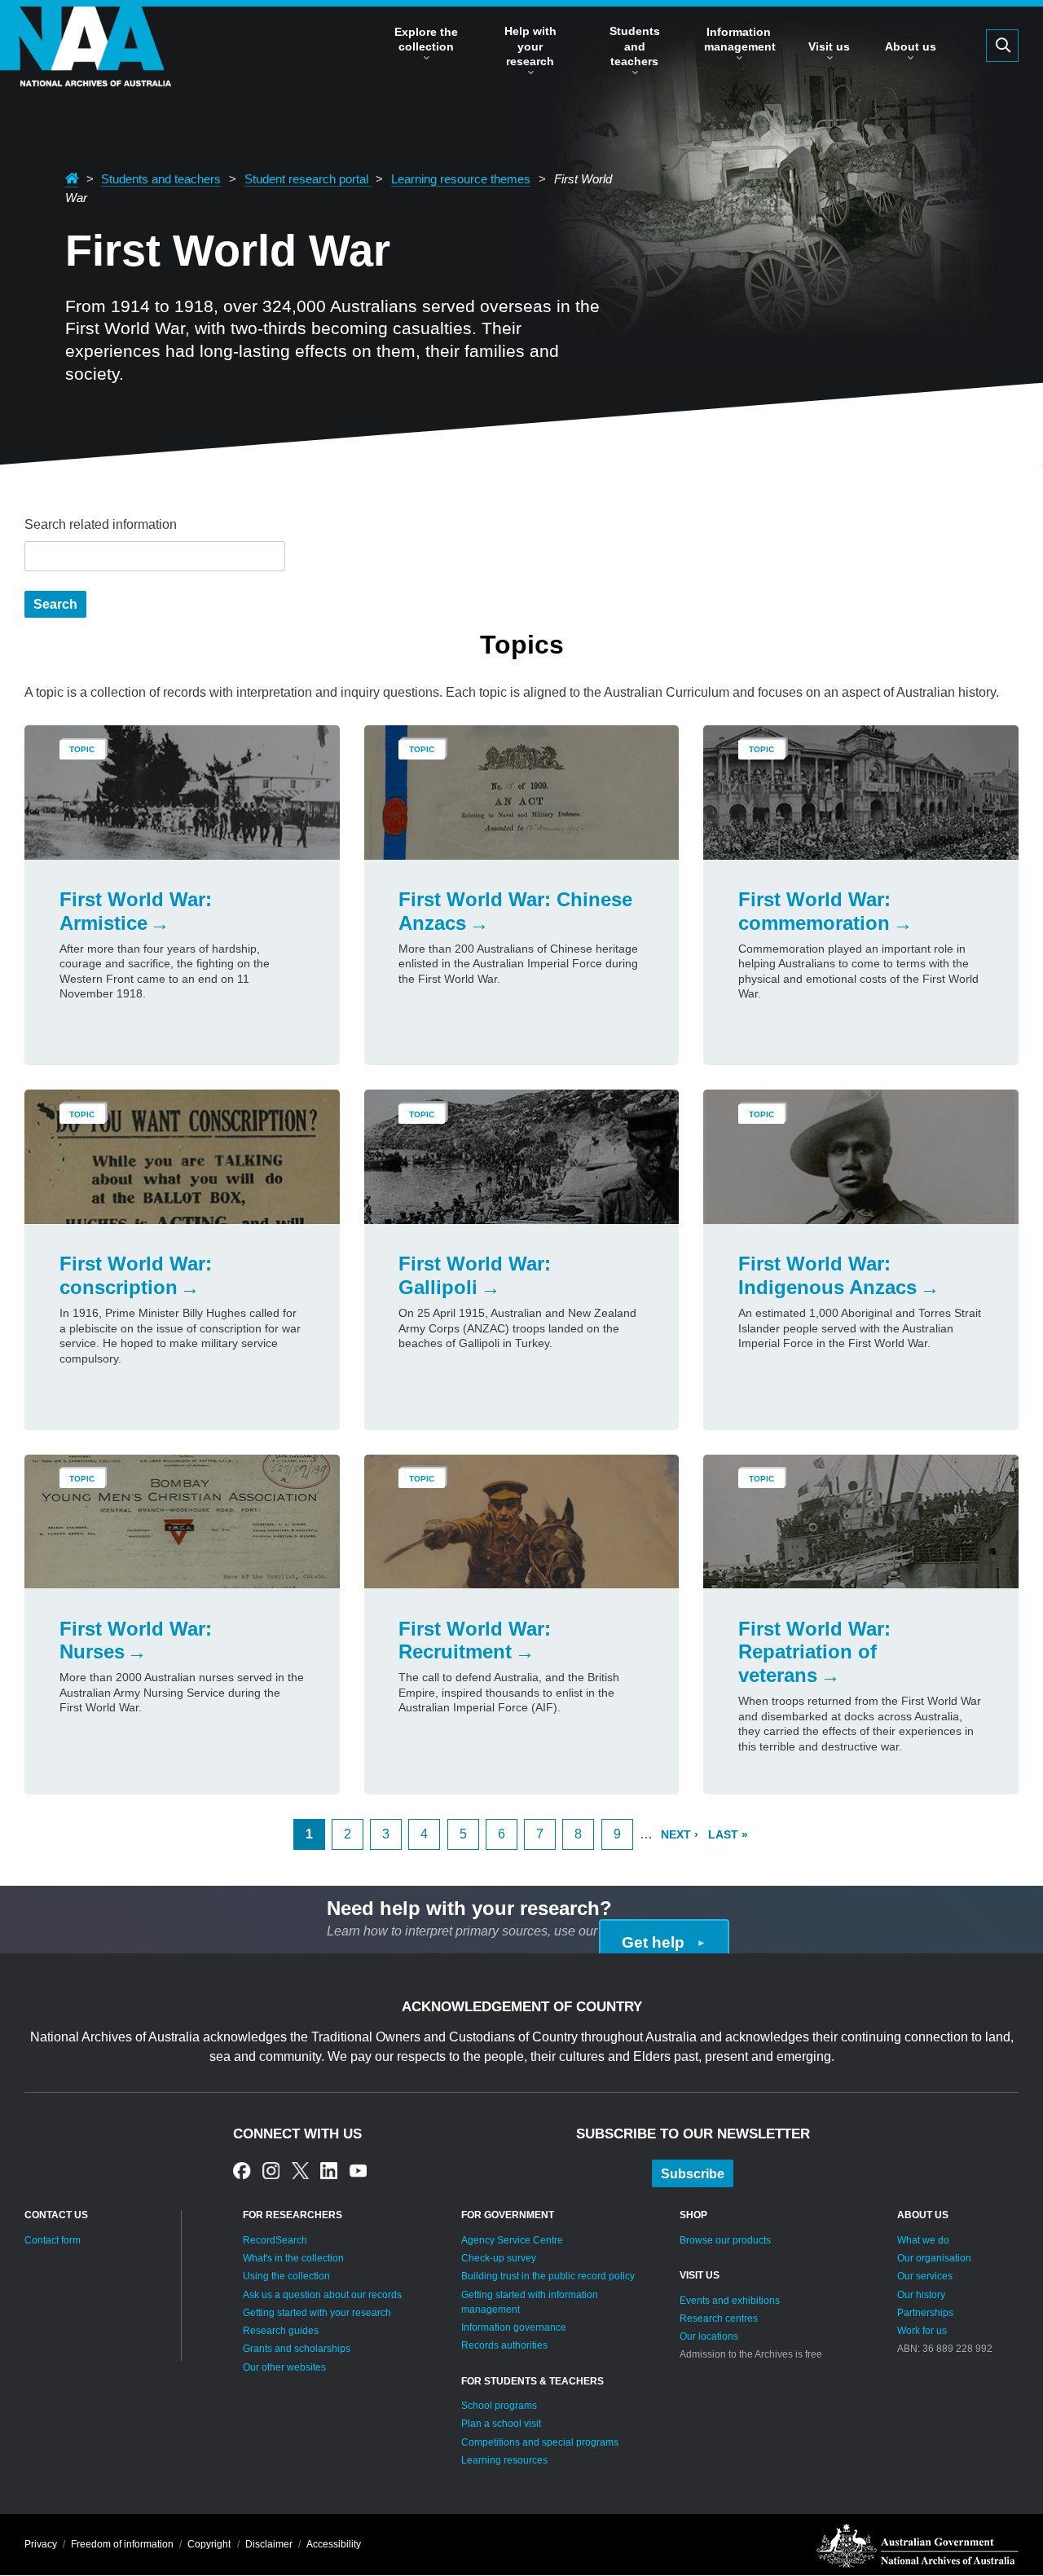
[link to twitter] (300, 2171)
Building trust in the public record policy (548, 2276)
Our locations (709, 2336)
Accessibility (334, 2544)
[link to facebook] (242, 2171)
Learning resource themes (461, 179)
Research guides (281, 2331)
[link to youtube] (358, 2171)
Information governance (514, 2327)
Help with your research (530, 46)
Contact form (53, 2240)
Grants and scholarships (297, 2349)
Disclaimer (269, 2544)
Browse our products (725, 2240)
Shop (693, 2215)
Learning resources (504, 2460)
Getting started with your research (317, 2313)
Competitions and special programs (540, 2442)
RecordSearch (275, 2240)
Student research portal (308, 179)
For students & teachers (533, 2381)
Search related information (101, 524)
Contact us (56, 2215)
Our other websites (284, 2367)
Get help (653, 1942)
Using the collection (286, 2276)
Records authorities (504, 2345)
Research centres (719, 2318)
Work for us (922, 2331)
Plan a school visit (501, 2424)
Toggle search (1002, 46)
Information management (740, 39)
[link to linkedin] (329, 2171)
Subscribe (693, 2174)
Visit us (829, 46)
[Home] (86, 71)
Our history (921, 2295)
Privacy (41, 2544)
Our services (925, 2276)
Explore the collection (426, 39)
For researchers (293, 2215)
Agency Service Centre (512, 2240)
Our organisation (934, 2258)
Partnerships (925, 2313)
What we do (923, 2240)
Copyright (209, 2544)
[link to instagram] (271, 2171)
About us (911, 46)
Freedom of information (122, 2544)
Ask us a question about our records (322, 2295)
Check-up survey (499, 2258)
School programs (499, 2406)
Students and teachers (635, 46)
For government (508, 2215)
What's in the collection (293, 2258)
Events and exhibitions (730, 2301)
